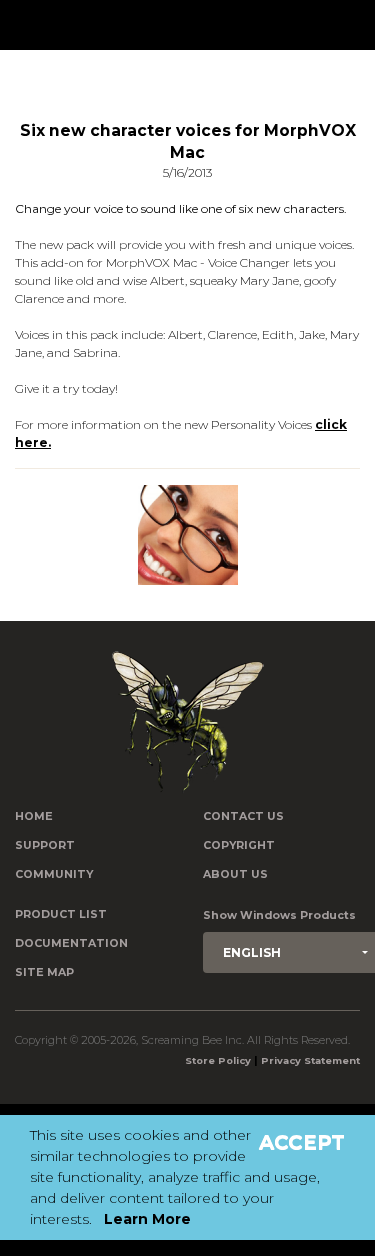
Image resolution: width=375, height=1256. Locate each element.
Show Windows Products (279, 915)
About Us (235, 874)
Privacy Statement (310, 1060)
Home (34, 816)
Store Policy (218, 1060)
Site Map (44, 972)
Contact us (243, 816)
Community (54, 874)
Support (45, 845)
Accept (302, 1142)
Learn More (147, 1219)
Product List (61, 914)
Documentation (71, 943)
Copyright (239, 845)
